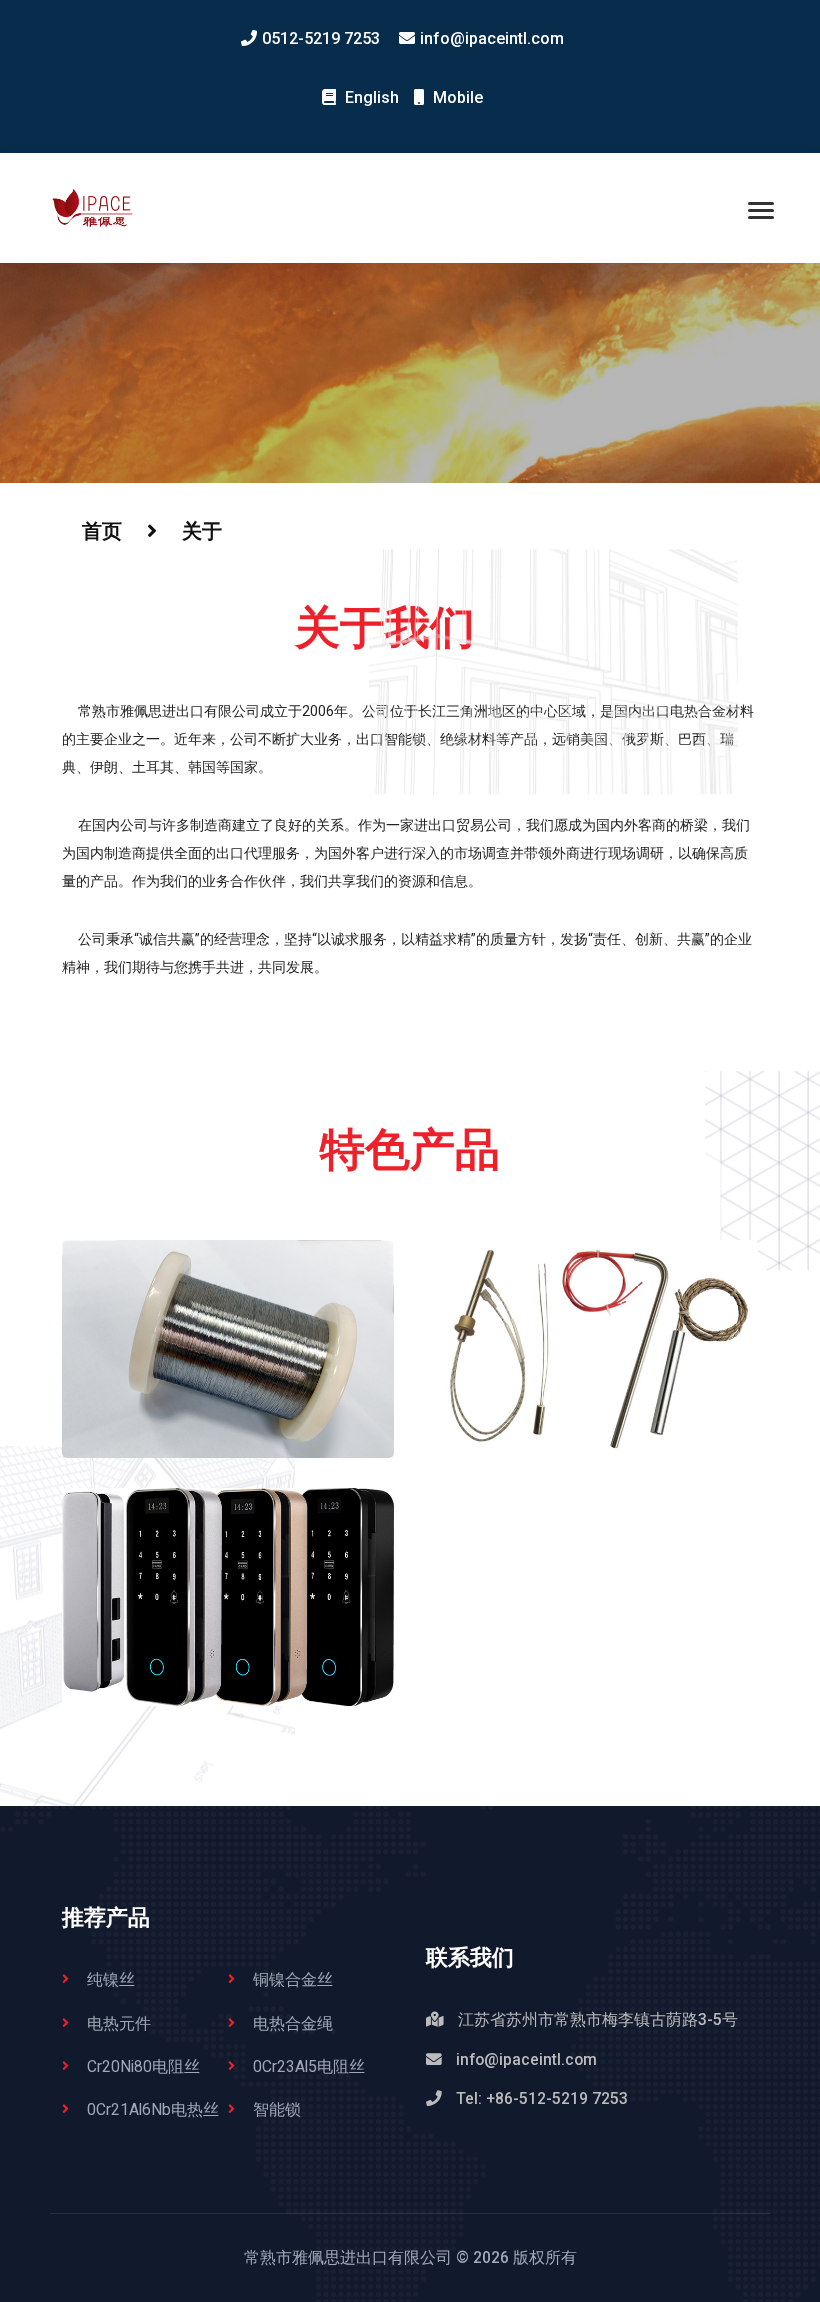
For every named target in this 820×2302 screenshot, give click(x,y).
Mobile (456, 97)
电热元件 (119, 2023)
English (370, 97)
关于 (202, 531)
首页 (102, 531)
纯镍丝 (111, 1979)
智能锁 (277, 2109)
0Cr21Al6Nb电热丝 (153, 2109)
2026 (491, 2257)
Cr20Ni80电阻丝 (143, 2066)
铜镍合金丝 (293, 1979)
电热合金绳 (293, 2023)
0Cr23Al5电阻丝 (309, 2066)
